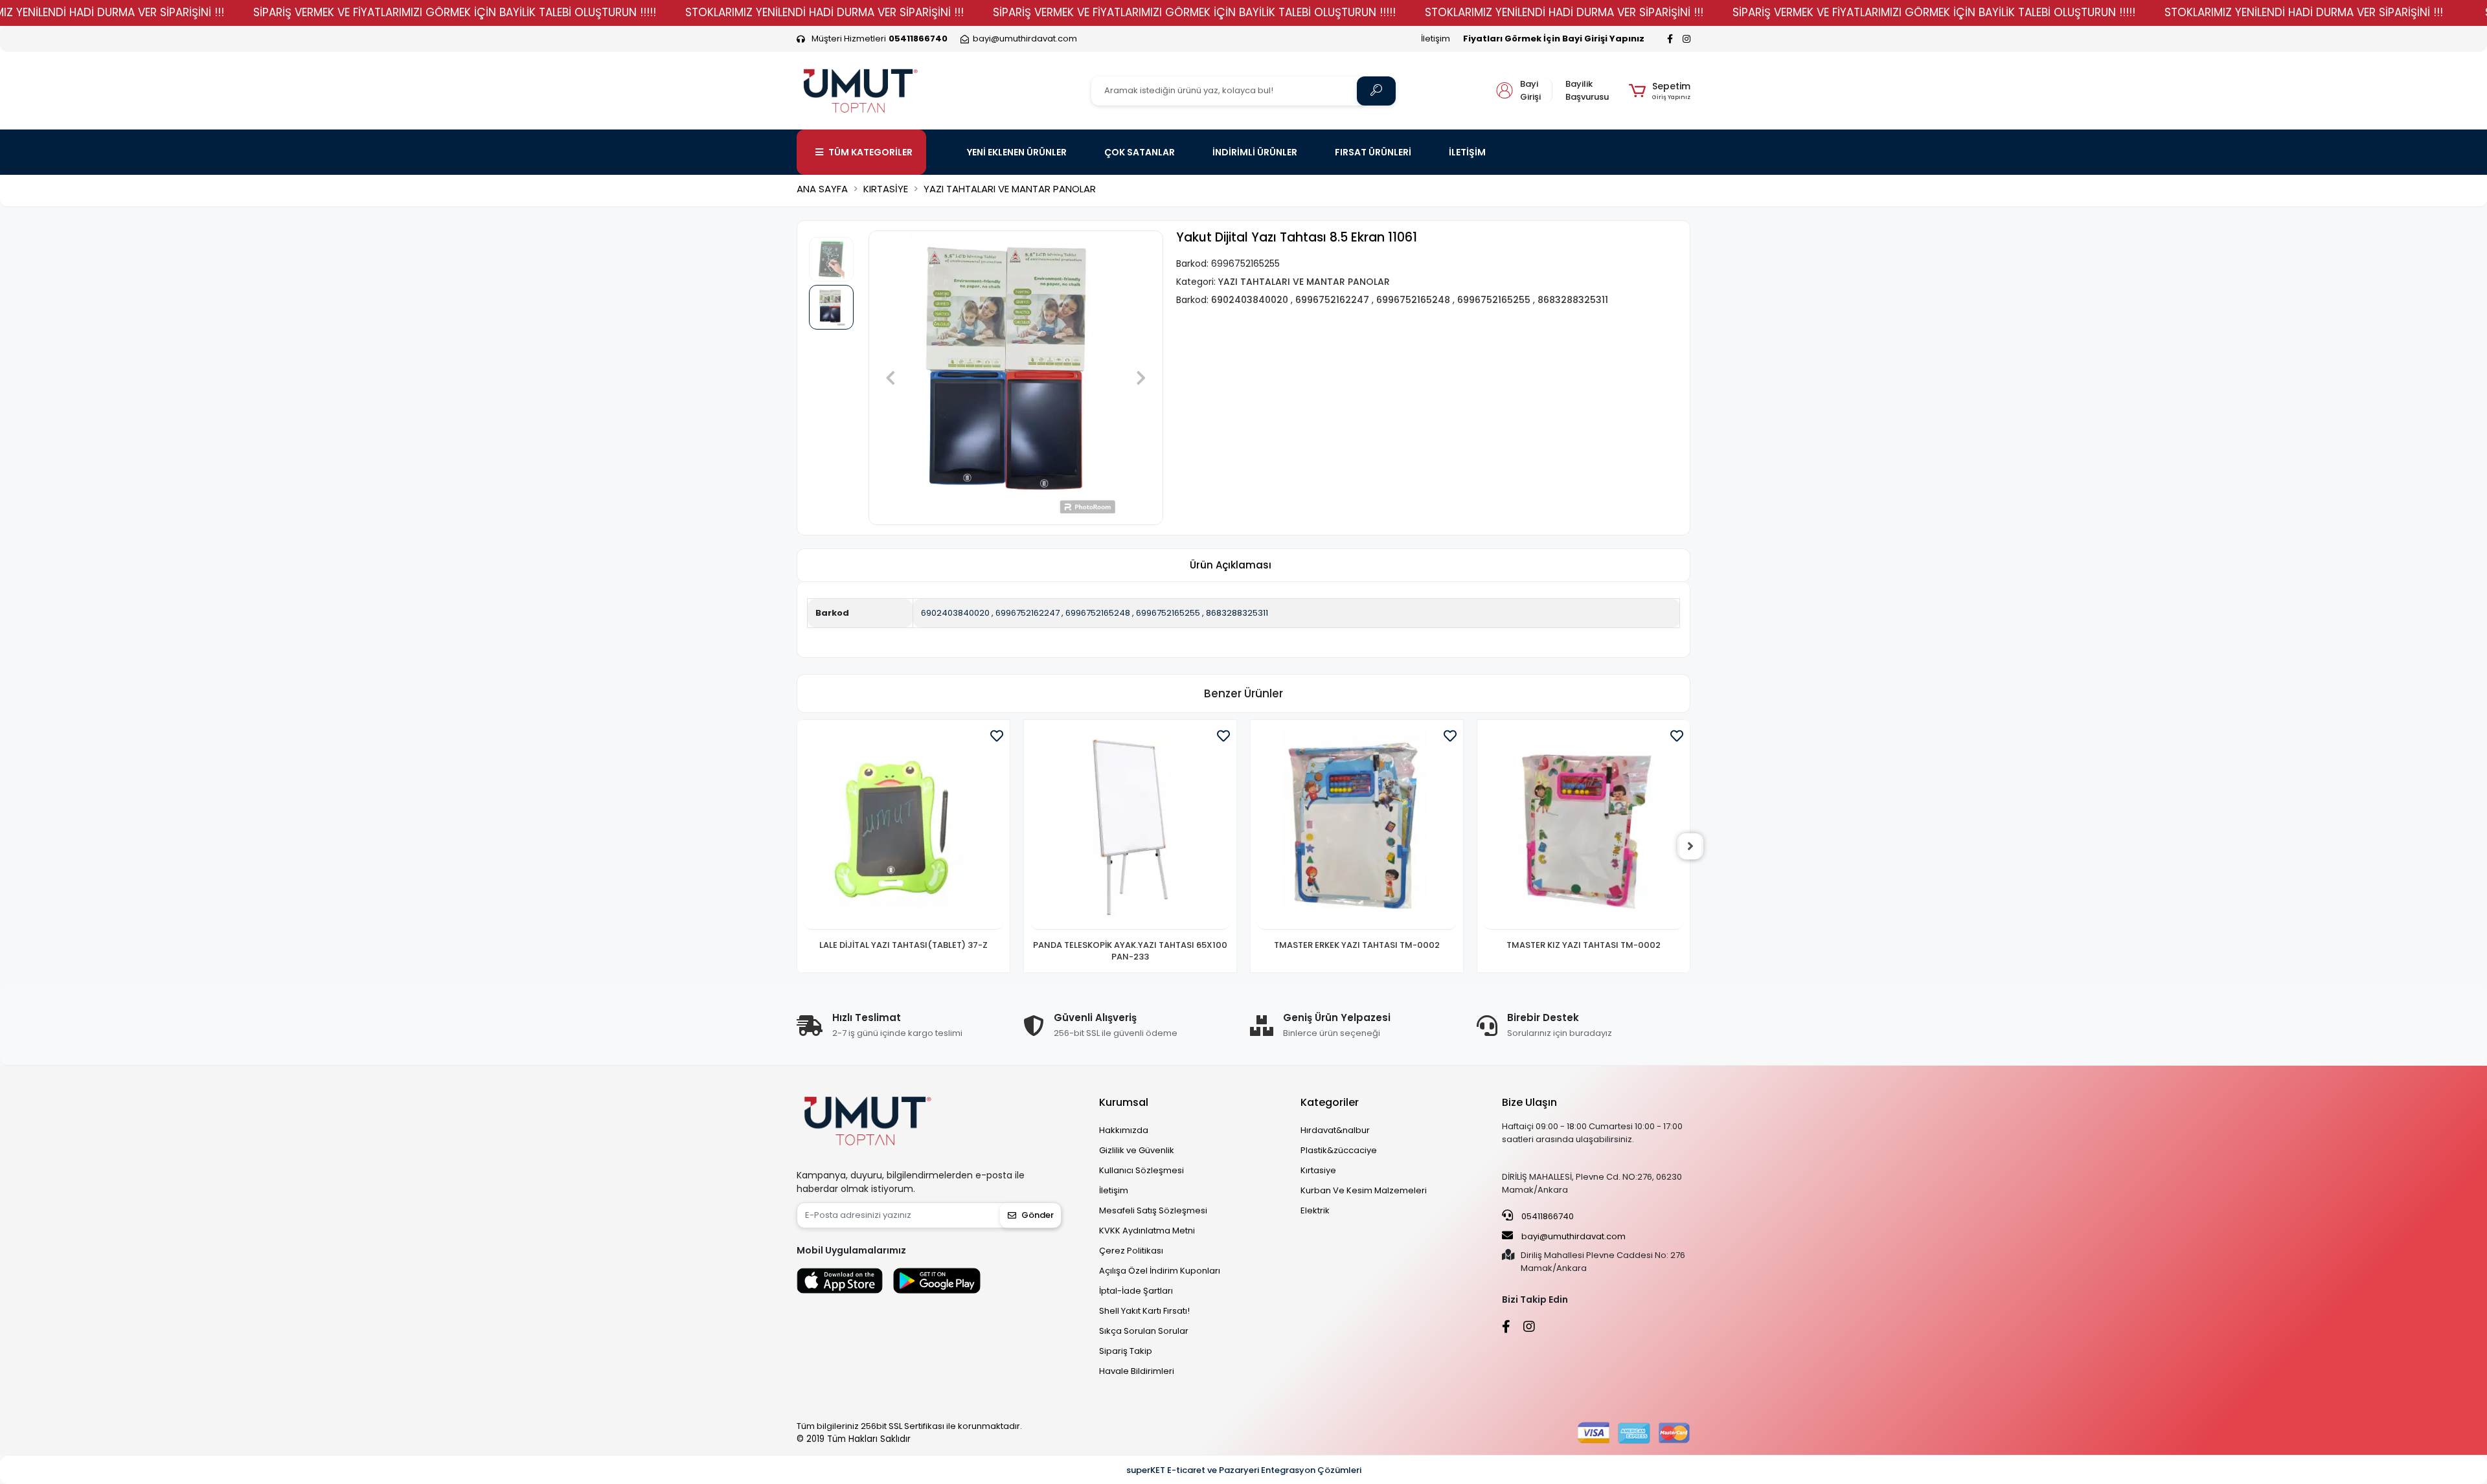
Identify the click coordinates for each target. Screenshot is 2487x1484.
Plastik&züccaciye (1339, 1150)
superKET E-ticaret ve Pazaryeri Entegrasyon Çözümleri (1244, 1470)
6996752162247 (1028, 613)
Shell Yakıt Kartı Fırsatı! (1144, 1311)
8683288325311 (1237, 613)
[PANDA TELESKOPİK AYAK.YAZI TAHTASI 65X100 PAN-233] (903, 828)
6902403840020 (955, 613)
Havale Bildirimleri (1137, 1371)
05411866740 (1547, 1216)
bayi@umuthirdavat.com (1573, 1236)
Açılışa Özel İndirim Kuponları (1160, 1271)
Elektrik (1315, 1210)
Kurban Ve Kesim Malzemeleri (1364, 1190)
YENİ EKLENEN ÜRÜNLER (1017, 152)
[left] (797, 846)
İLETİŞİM (1467, 152)
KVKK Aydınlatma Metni (1147, 1231)
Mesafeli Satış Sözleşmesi (1153, 1210)
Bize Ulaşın (1529, 1102)
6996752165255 (1168, 613)
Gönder (1038, 1215)
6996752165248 (1098, 613)
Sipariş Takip (1126, 1351)
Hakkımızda (1124, 1130)
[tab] (1231, 566)
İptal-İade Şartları (1136, 1291)
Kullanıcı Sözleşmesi (1141, 1170)
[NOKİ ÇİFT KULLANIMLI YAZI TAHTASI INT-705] (1584, 828)
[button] (1660, 91)
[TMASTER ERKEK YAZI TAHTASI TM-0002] (1130, 828)
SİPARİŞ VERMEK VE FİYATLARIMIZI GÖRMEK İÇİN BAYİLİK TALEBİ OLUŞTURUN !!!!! (455, 12)
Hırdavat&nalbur (1335, 1130)
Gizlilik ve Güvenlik (1137, 1150)
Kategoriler (1330, 1102)
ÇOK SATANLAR (1140, 152)
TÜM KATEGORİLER (870, 152)
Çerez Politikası (1131, 1251)
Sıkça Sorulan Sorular (1144, 1331)
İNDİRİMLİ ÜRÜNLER (1255, 152)
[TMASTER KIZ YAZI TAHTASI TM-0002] (1357, 828)
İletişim (1436, 39)
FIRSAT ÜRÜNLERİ (1373, 152)
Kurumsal (1124, 1102)
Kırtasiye (1318, 1170)
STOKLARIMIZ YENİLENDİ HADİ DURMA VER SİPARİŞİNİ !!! (824, 12)
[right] (1690, 846)
